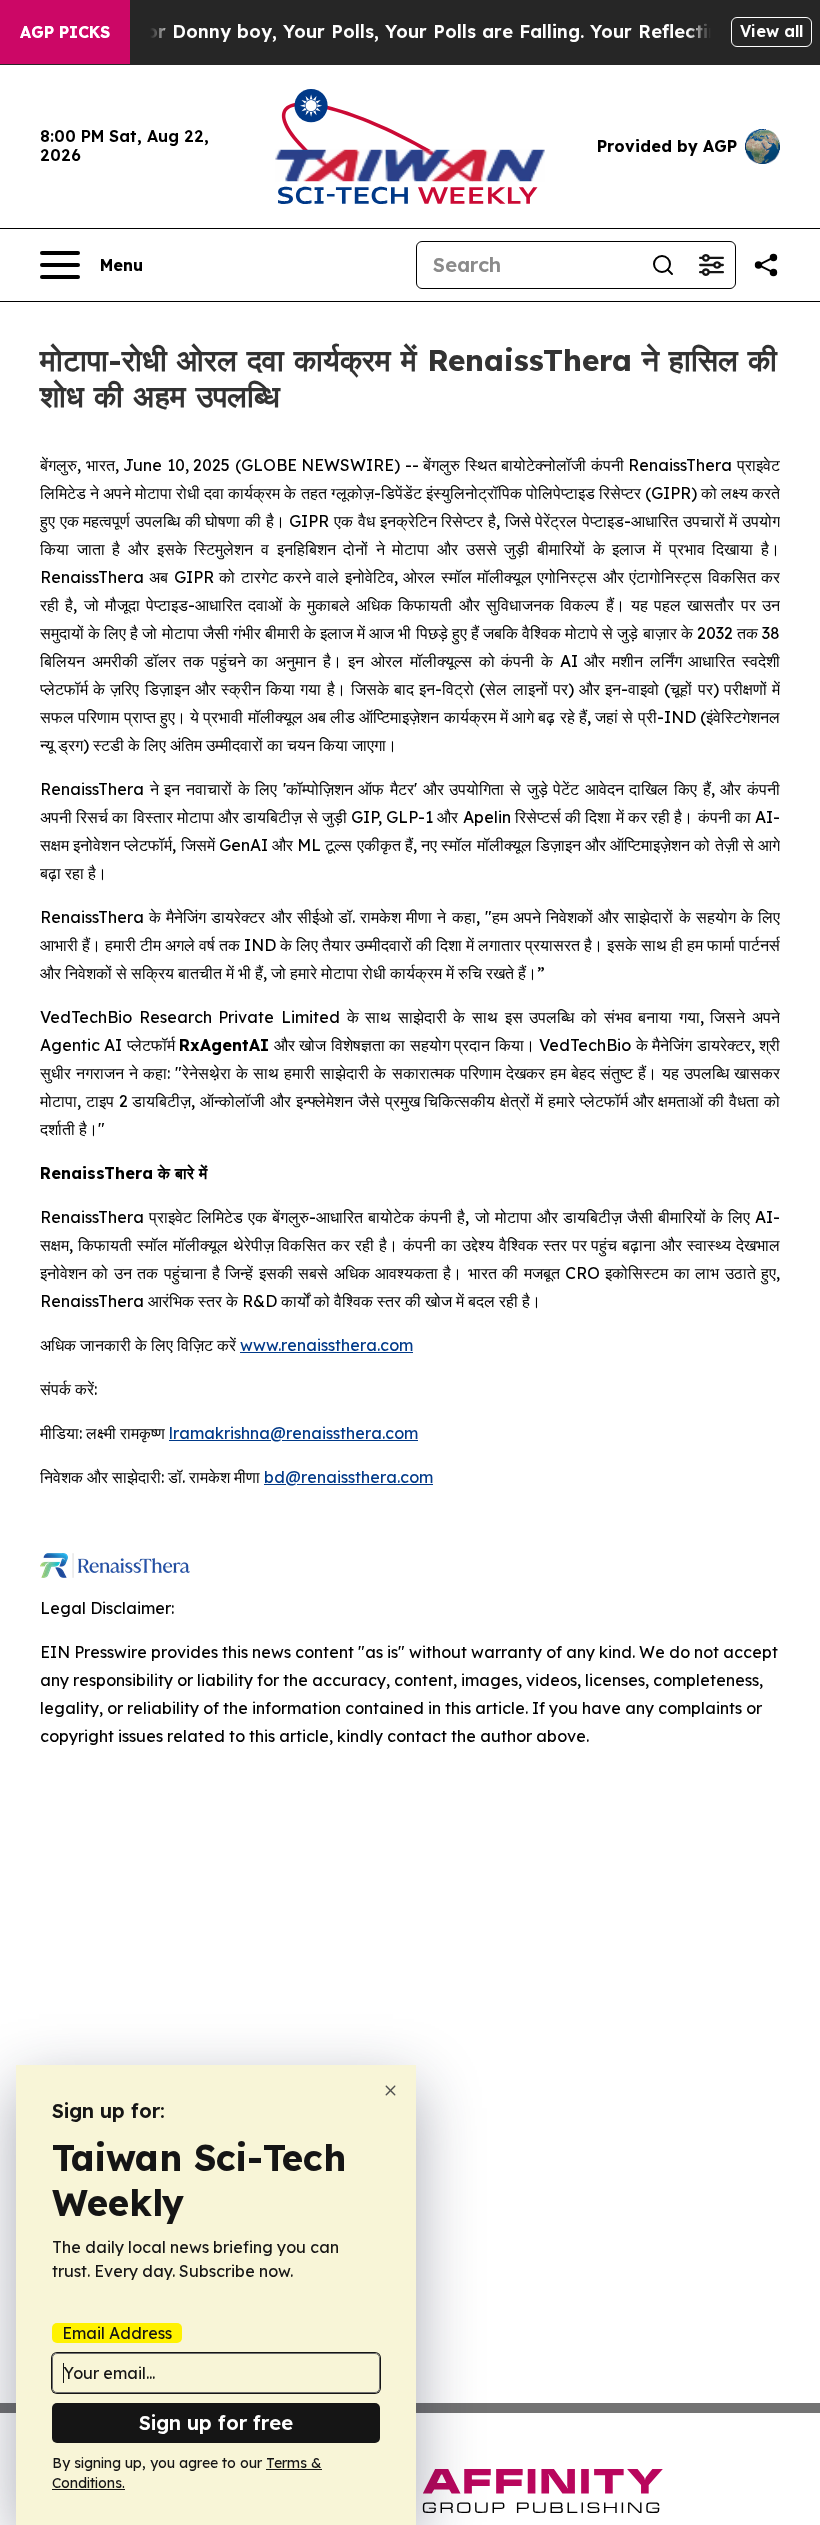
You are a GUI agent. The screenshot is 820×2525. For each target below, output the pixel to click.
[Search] (663, 265)
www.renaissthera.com (326, 1345)
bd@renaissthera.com (348, 1477)
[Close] (390, 2090)
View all (771, 31)
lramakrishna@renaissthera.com (293, 1433)
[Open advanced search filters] (711, 265)
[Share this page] (766, 265)
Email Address (117, 2333)
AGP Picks (65, 32)
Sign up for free (216, 2422)
